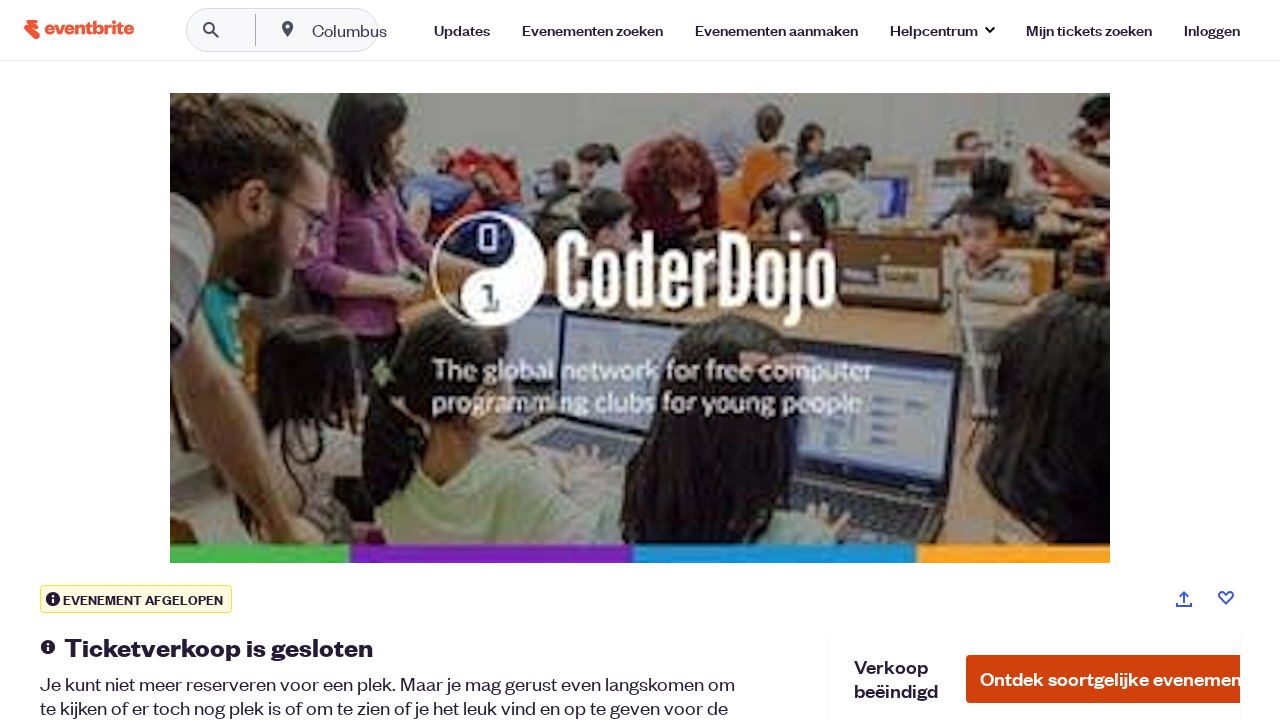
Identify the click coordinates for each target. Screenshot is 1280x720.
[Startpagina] (79, 29)
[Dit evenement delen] (1184, 599)
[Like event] (1226, 598)
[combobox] (413, 30)
